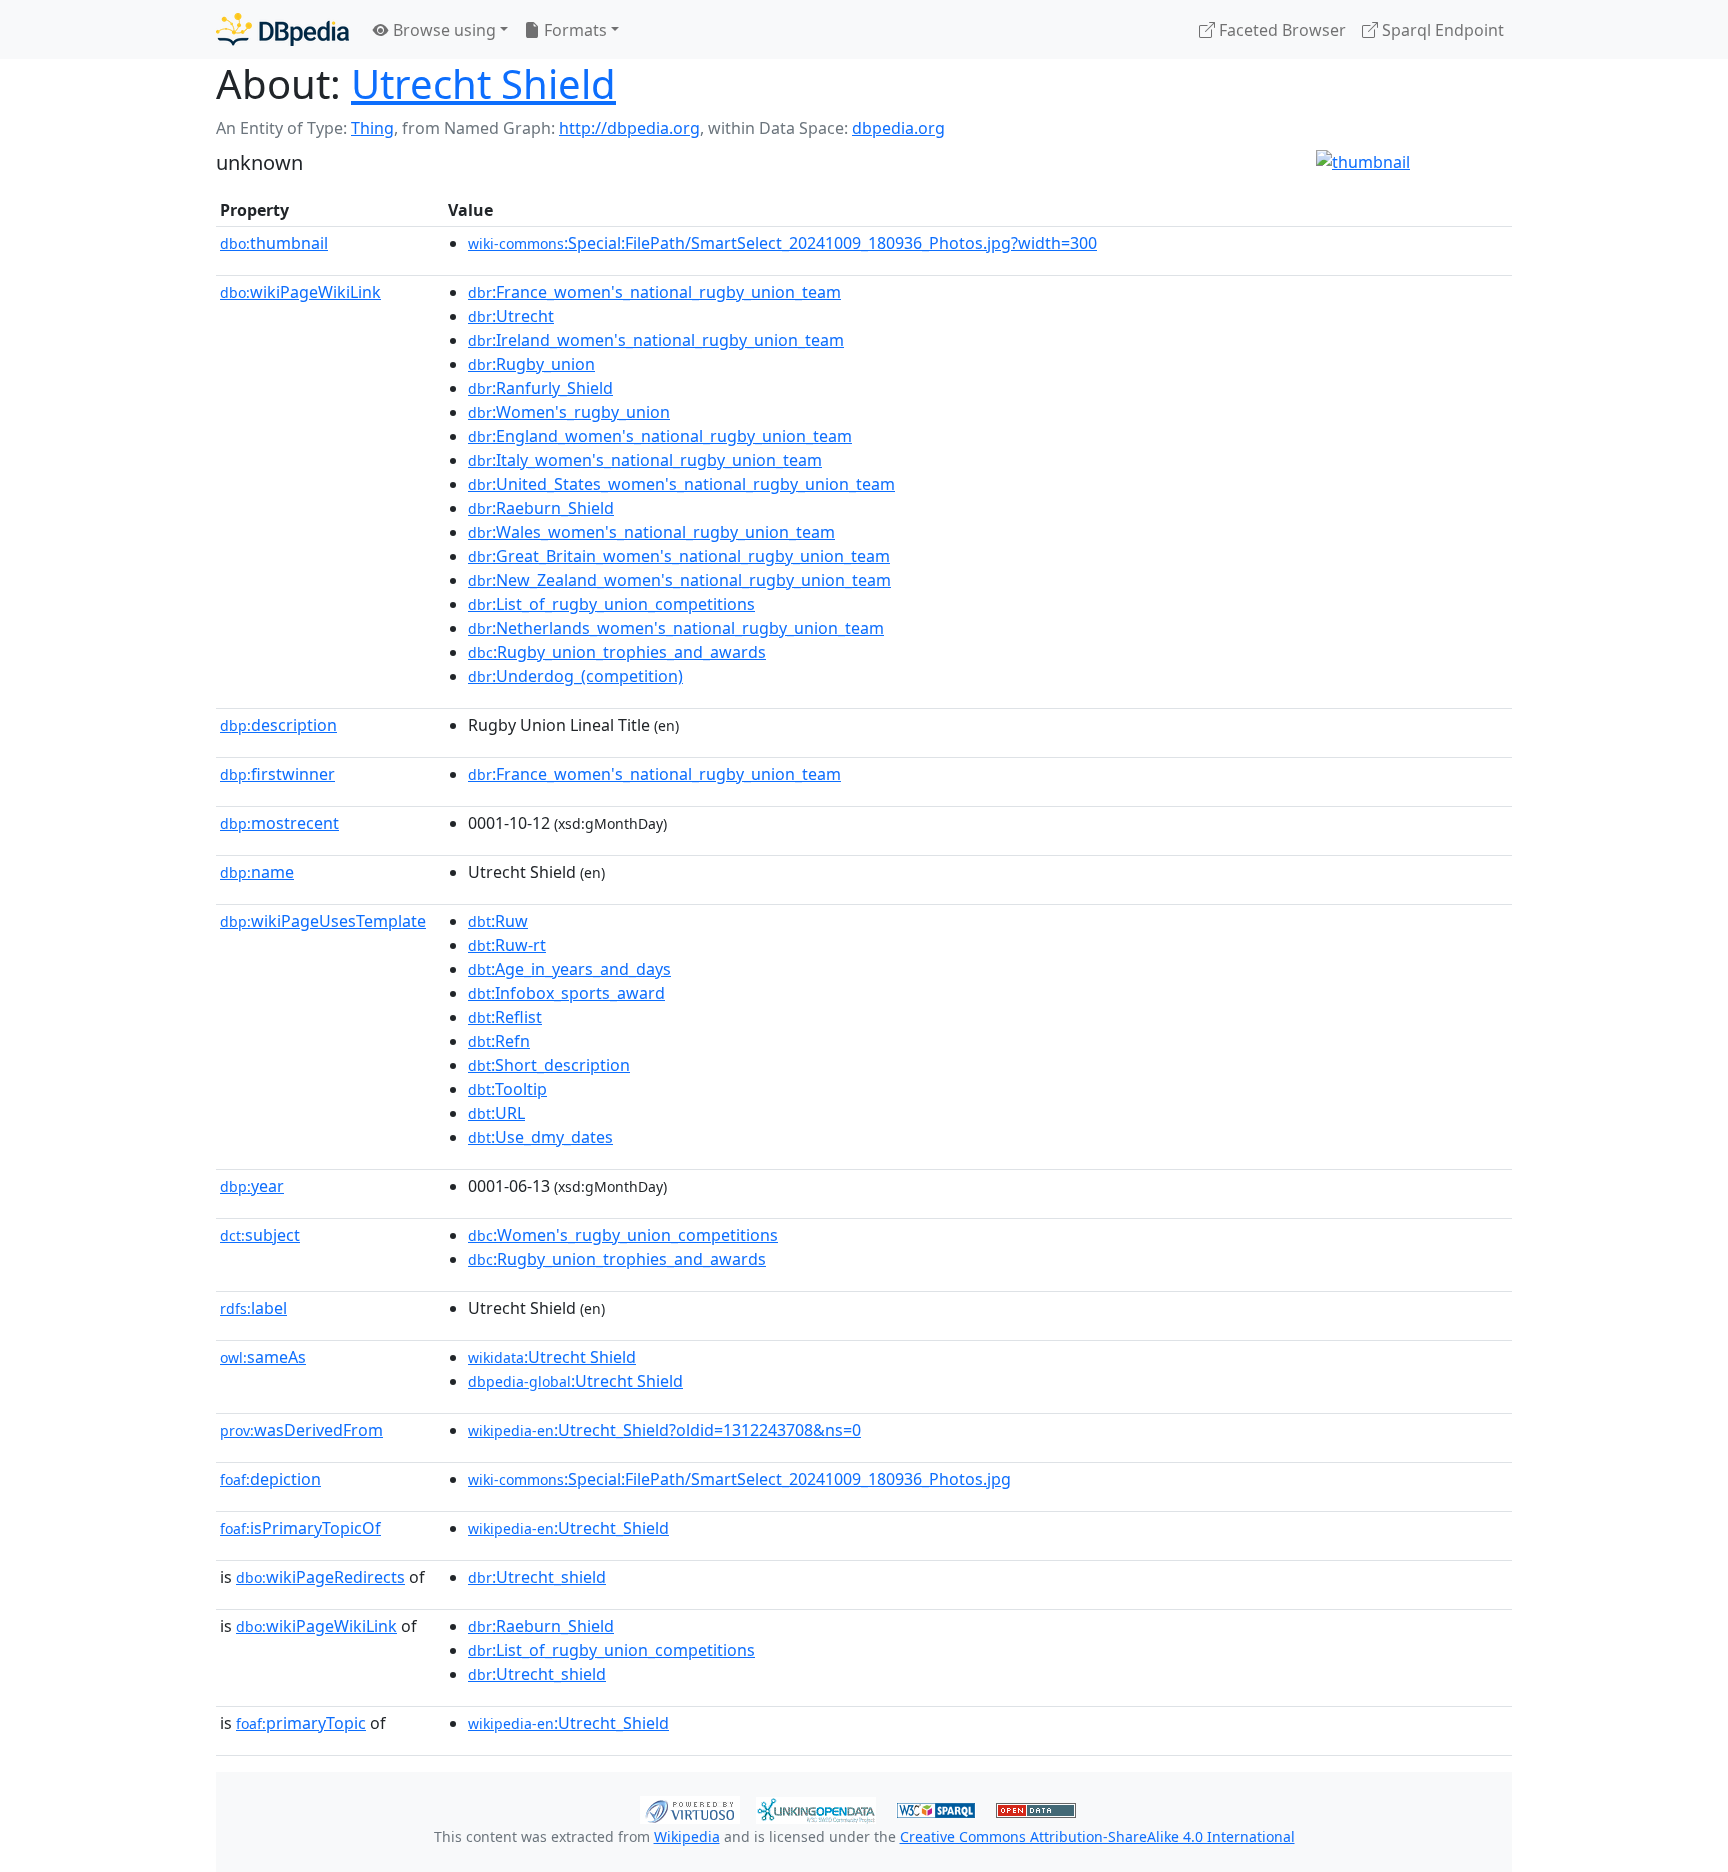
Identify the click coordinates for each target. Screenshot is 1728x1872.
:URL (496, 1113)
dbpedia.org (898, 128)
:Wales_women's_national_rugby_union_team (651, 532)
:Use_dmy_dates (540, 1137)
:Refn (499, 1041)
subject (260, 1235)
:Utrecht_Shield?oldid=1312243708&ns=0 (664, 1430)
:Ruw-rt (507, 945)
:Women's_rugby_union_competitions (623, 1235)
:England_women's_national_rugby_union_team (660, 436)
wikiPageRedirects (320, 1577)
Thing (372, 128)
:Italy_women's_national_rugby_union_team (645, 460)
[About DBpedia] (282, 29)
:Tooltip (507, 1089)
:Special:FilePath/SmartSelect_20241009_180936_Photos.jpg (739, 1479)
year (252, 1186)
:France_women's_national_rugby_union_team (654, 292)
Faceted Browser (1280, 30)
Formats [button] (573, 30)
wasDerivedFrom (301, 1430)
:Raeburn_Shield (541, 508)
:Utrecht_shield (537, 1577)
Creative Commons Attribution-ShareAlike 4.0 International (1097, 1836)
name (257, 872)
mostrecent (279, 823)
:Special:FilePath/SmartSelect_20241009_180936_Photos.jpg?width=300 (782, 243)
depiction (270, 1479)
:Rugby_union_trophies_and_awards (617, 652)
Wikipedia (687, 1836)
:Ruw (498, 921)
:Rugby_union (531, 364)
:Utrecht (511, 316)
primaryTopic (301, 1723)
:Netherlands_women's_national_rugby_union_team (676, 628)
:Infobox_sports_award (566, 993)
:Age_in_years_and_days (569, 969)
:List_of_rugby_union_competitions (611, 604)
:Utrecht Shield (552, 1357)
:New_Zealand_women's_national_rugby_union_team (679, 580)
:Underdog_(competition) (575, 676)
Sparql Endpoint (1441, 30)
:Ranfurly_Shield (540, 388)
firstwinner (277, 774)
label (253, 1308)
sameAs (263, 1357)
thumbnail (274, 243)
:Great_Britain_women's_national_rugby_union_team (679, 556)
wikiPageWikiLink (300, 292)
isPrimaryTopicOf (300, 1528)
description (278, 725)
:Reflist (505, 1017)
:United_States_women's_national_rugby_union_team (681, 484)
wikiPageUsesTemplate (323, 921)
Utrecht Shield (483, 83)
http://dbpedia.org (629, 128)
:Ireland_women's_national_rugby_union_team (656, 340)
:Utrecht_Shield (568, 1528)
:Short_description (549, 1065)
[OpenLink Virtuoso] (690, 1808)
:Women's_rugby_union (569, 412)
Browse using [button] (442, 30)
